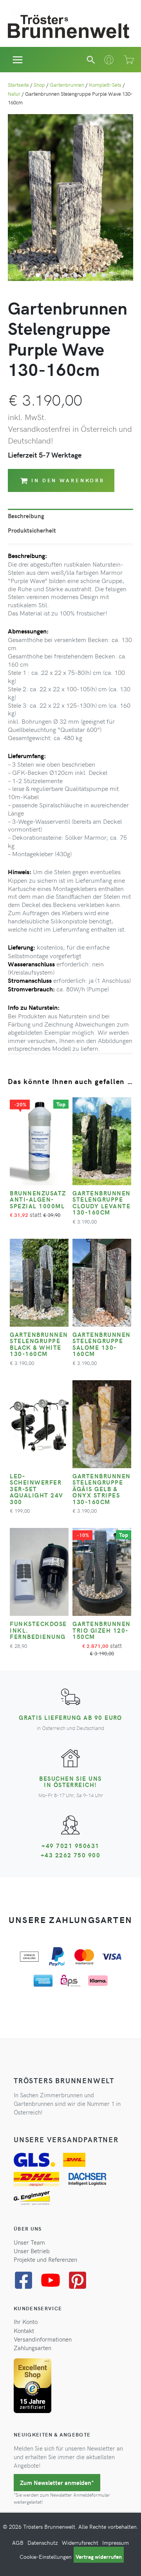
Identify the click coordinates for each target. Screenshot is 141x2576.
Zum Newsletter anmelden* (57, 2483)
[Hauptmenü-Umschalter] (18, 60)
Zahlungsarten (33, 2348)
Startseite (18, 85)
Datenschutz (43, 2543)
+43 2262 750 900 (71, 1855)
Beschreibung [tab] (26, 516)
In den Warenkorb (68, 480)
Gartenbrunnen (67, 85)
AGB (18, 2543)
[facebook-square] (26, 2280)
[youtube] (53, 2280)
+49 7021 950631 (70, 1846)
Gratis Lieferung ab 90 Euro (70, 1717)
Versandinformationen (43, 2339)
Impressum (116, 2543)
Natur (14, 94)
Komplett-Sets (105, 85)
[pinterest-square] (80, 2280)
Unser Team (29, 2242)
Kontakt (24, 2331)
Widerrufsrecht (80, 2543)
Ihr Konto (26, 2322)
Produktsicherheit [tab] (32, 530)
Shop (39, 85)
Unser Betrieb (32, 2251)
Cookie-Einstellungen (46, 2557)
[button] (91, 60)
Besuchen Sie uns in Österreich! (70, 1782)
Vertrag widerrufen (99, 2557)
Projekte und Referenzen (45, 2259)
